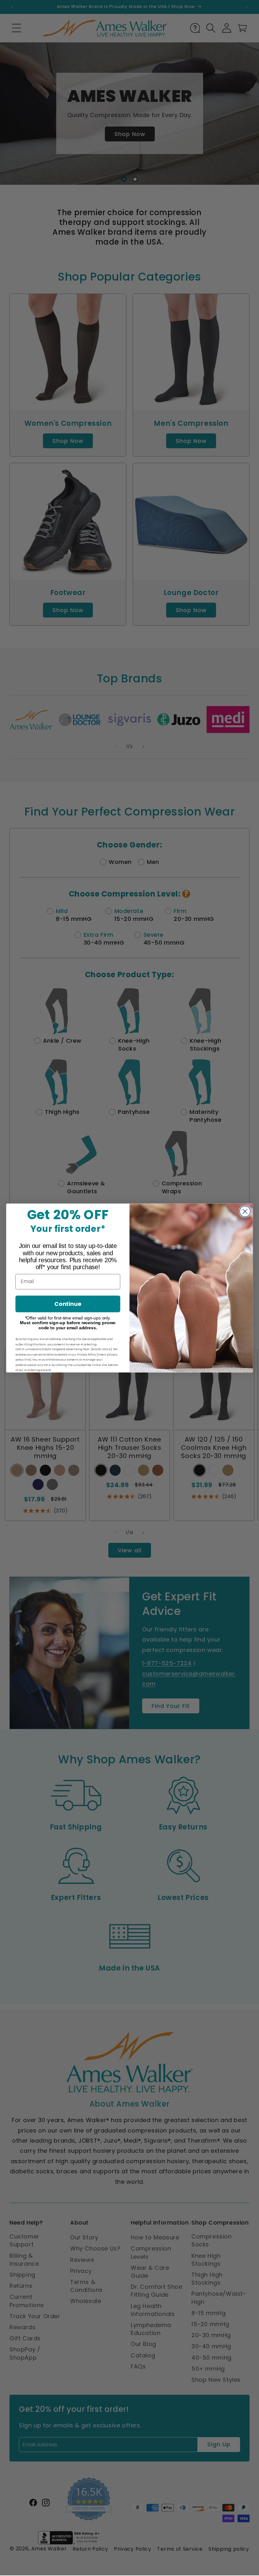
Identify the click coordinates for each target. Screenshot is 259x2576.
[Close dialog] (245, 1211)
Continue (68, 1304)
